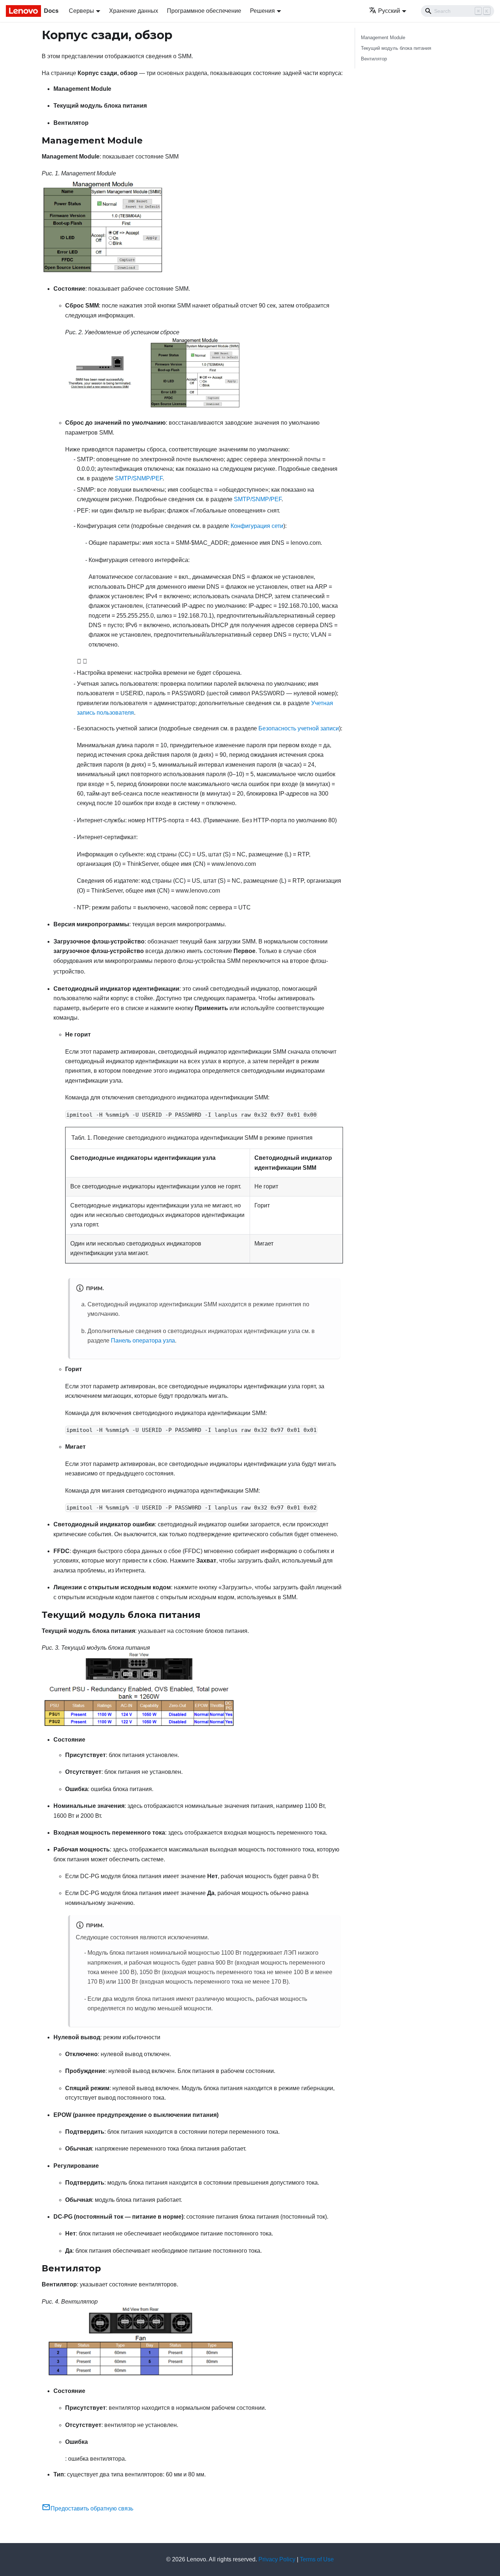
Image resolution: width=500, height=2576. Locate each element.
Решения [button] (262, 11)
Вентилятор (374, 59)
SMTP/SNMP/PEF (139, 478)
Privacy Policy (277, 2559)
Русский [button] (389, 11)
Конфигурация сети (257, 526)
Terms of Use (317, 2559)
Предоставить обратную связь (92, 2508)
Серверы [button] (81, 11)
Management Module (383, 38)
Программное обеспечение (204, 11)
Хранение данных (134, 11)
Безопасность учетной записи (299, 728)
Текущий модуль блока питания (396, 48)
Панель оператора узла (143, 1341)
